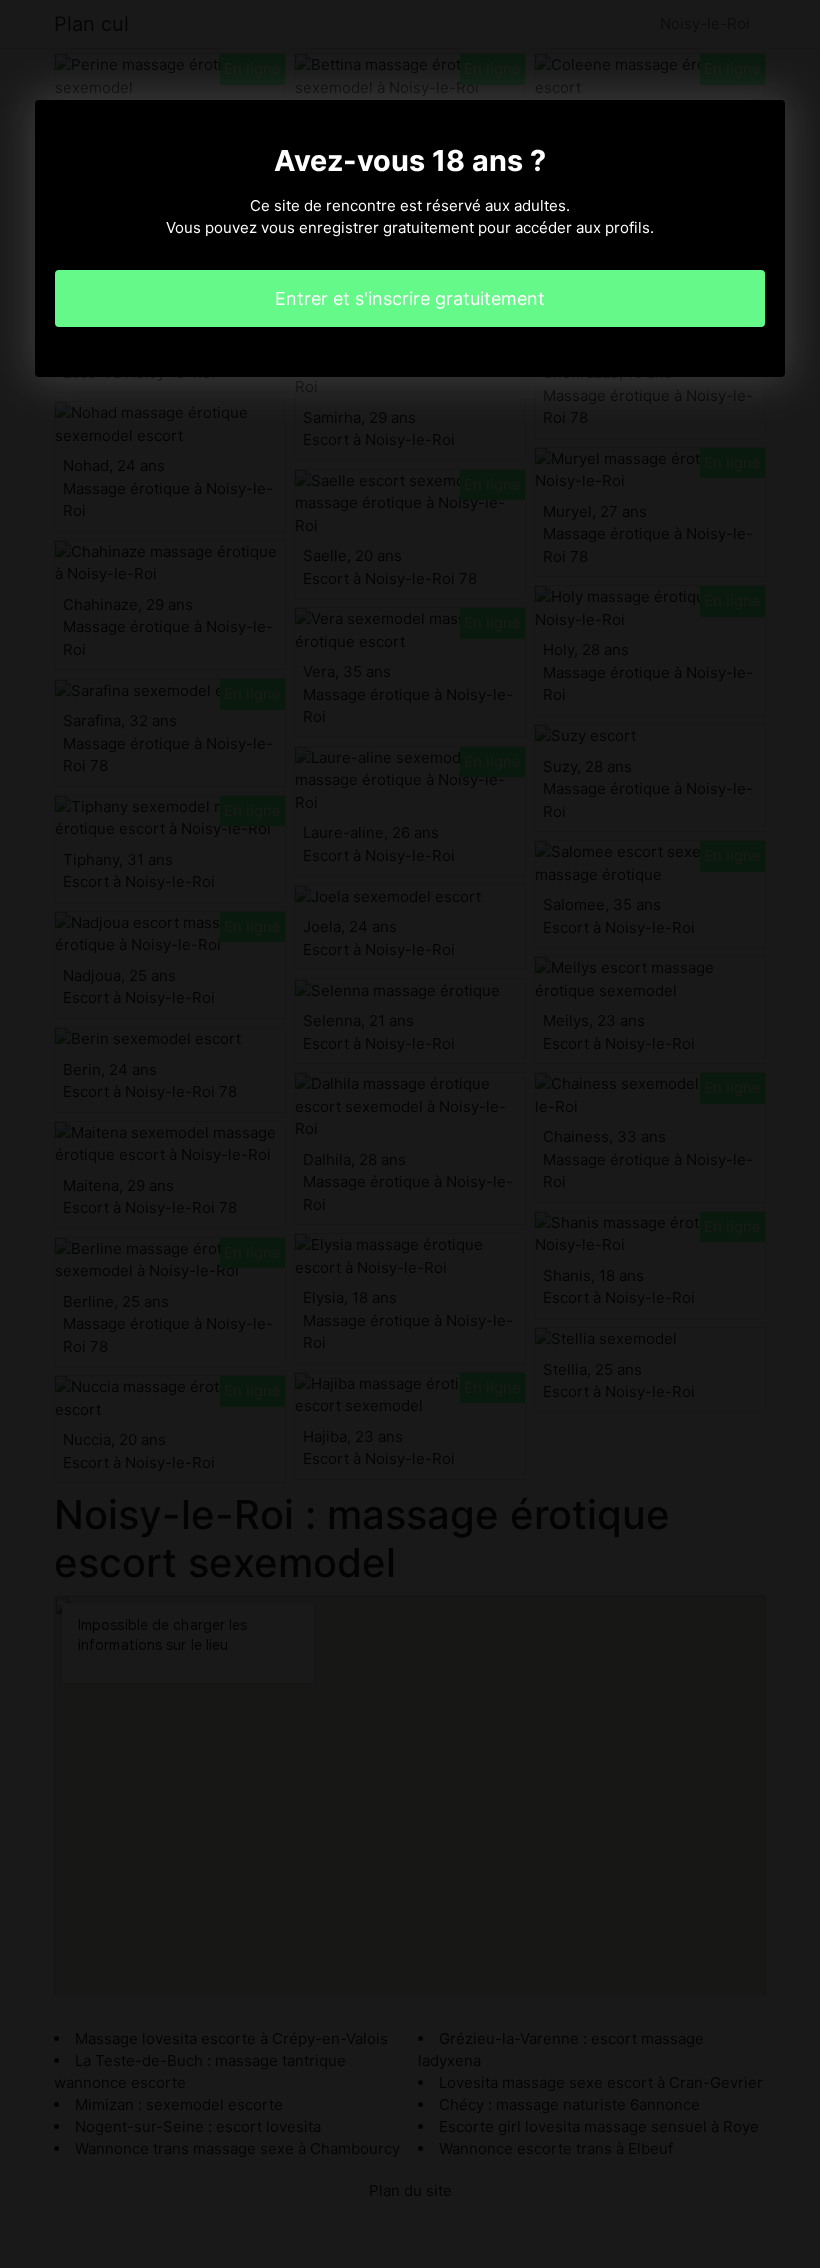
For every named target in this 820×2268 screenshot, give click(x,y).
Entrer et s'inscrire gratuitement (410, 298)
